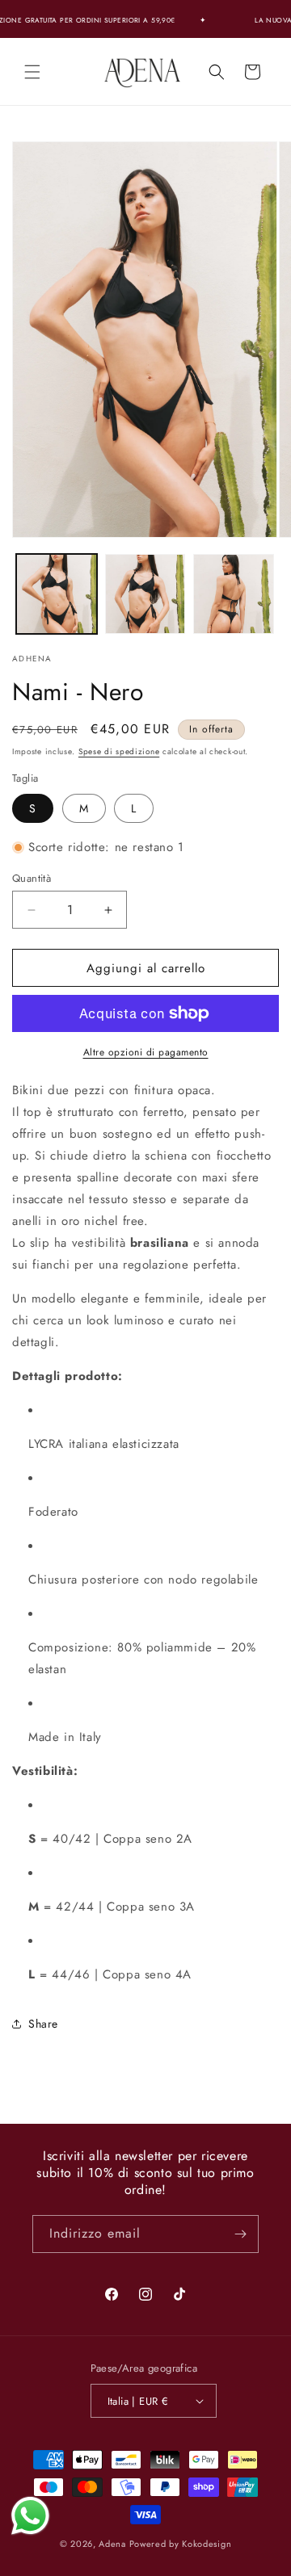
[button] (32, 72)
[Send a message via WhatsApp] (30, 2516)
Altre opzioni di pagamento (146, 1052)
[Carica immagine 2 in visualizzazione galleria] (145, 594)
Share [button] (43, 2024)
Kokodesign (207, 2544)
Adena (112, 2544)
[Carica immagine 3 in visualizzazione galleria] (234, 594)
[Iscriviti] (240, 2234)
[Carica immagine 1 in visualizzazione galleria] (57, 594)
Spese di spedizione (119, 751)
